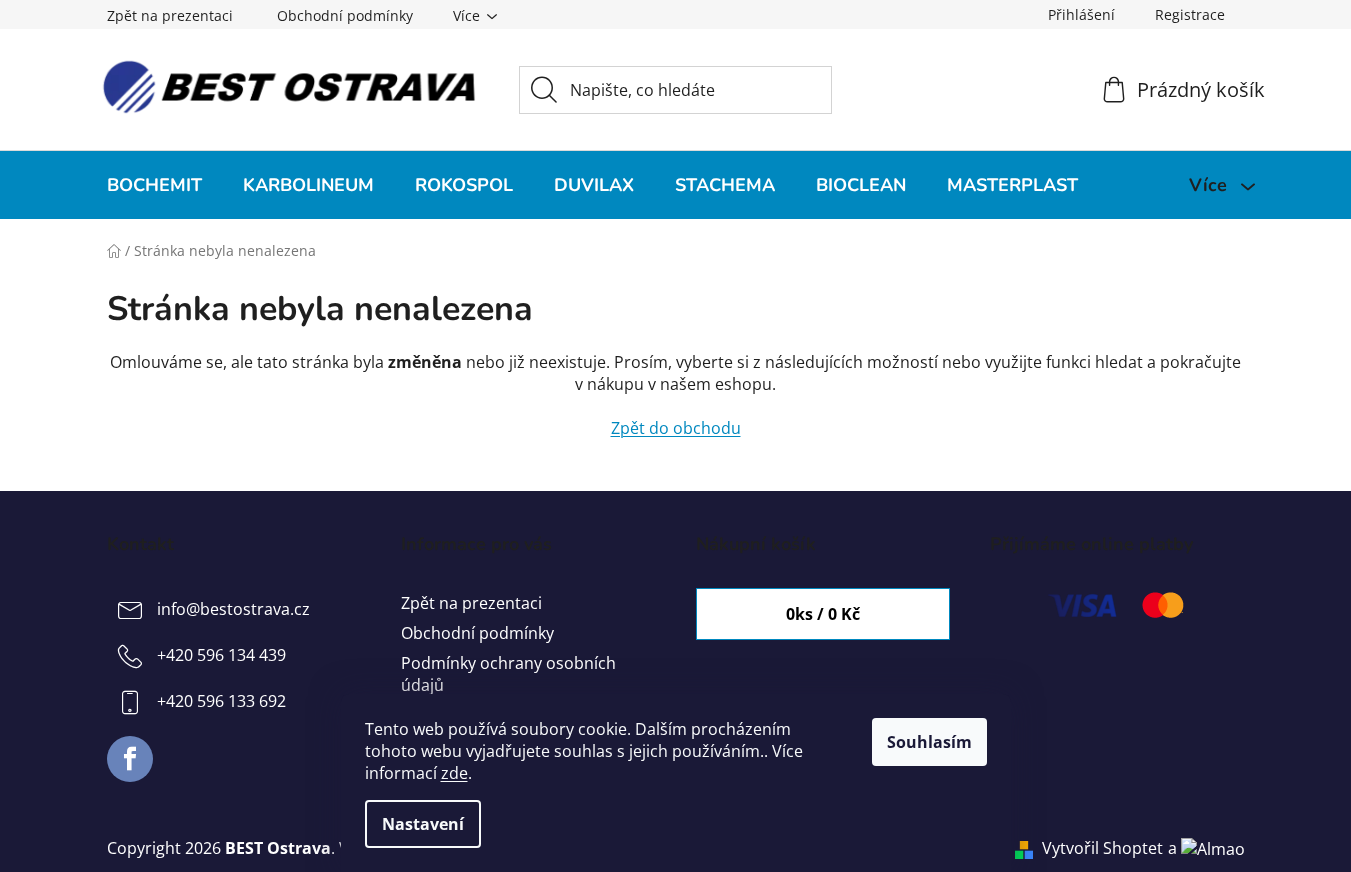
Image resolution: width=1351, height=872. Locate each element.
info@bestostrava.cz (233, 609)
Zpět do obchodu (676, 428)
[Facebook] (130, 759)
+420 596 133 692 (221, 701)
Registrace (1190, 14)
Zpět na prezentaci (170, 15)
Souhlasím (929, 742)
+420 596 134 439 (221, 655)
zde (454, 773)
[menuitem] (154, 185)
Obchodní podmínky (345, 15)
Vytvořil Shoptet (1102, 848)
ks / (823, 614)
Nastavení (423, 824)
